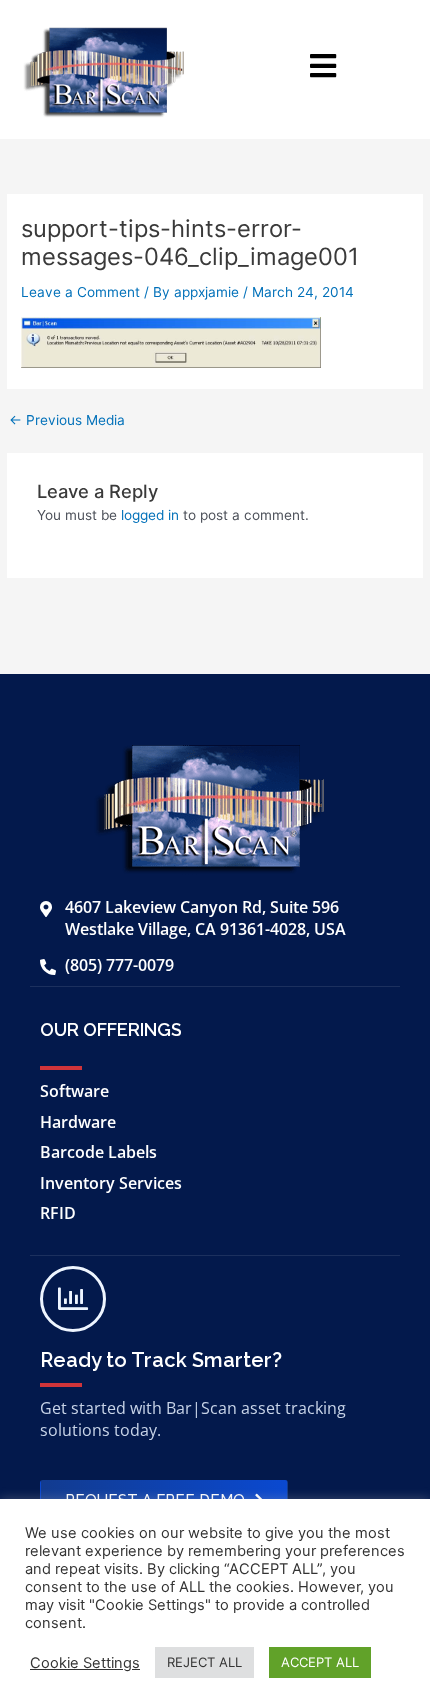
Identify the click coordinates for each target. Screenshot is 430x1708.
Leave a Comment (80, 292)
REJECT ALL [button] (204, 1662)
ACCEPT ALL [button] (320, 1662)
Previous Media (67, 421)
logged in (150, 515)
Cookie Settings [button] (85, 1663)
